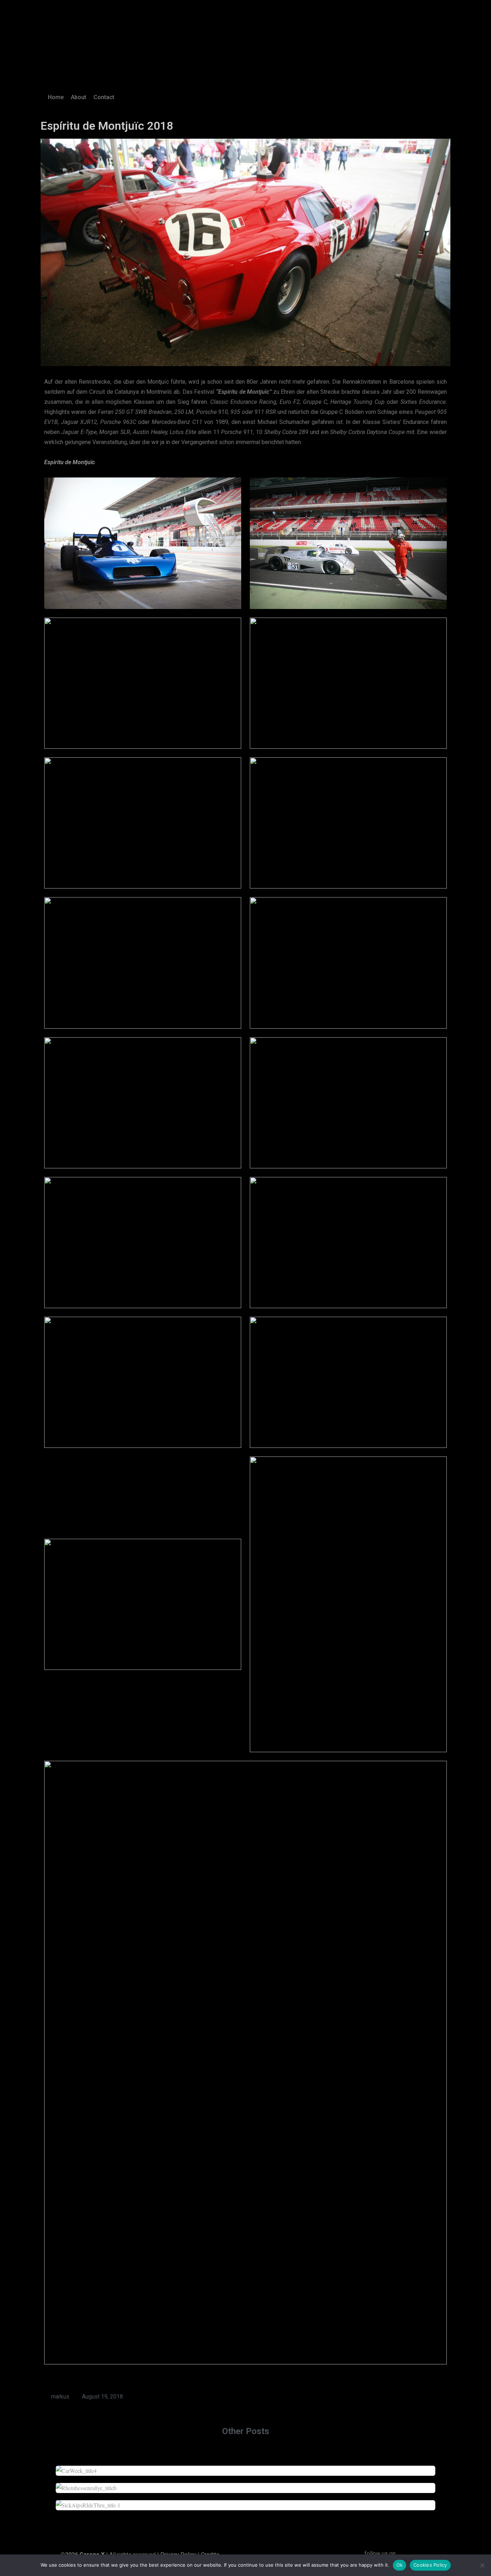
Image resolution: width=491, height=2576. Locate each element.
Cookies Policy (430, 2565)
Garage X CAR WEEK (246, 2467)
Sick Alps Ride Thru (246, 2501)
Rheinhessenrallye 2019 (246, 2484)
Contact (104, 97)
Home (56, 97)
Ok (400, 2565)
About (79, 97)
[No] (482, 2565)
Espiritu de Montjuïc (70, 462)
